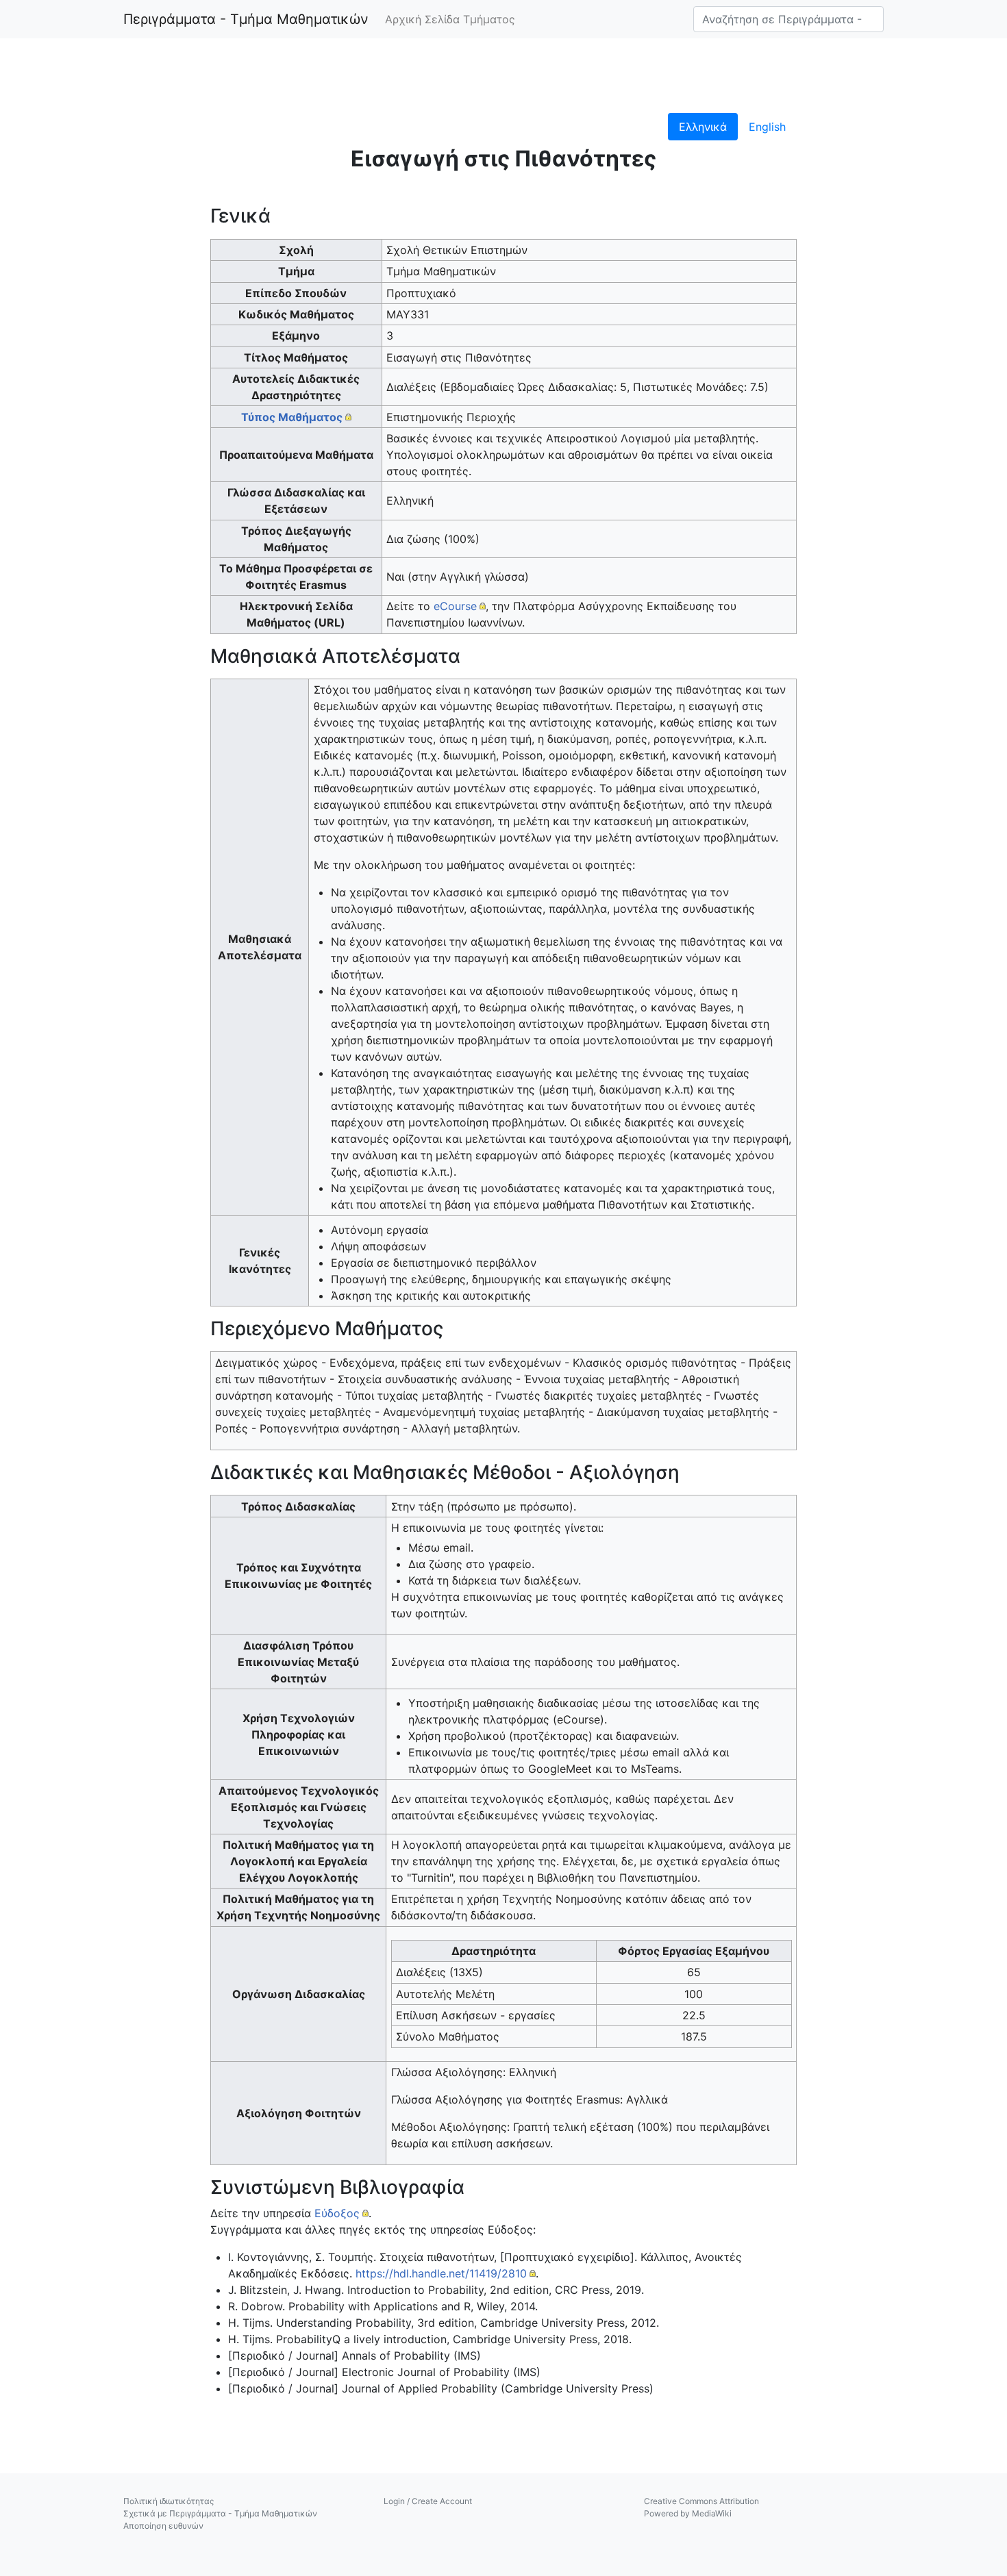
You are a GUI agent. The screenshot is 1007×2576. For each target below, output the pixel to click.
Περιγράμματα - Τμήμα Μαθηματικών (246, 19)
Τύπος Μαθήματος (292, 417)
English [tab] (767, 127)
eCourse (455, 606)
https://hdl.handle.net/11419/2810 (441, 2273)
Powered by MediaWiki (688, 2513)
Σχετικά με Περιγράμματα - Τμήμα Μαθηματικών (220, 2513)
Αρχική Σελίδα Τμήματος (450, 19)
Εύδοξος (337, 2213)
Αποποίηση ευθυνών (163, 2526)
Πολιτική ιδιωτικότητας (169, 2501)
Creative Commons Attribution (701, 2501)
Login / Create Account (428, 2501)
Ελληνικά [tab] (703, 127)
